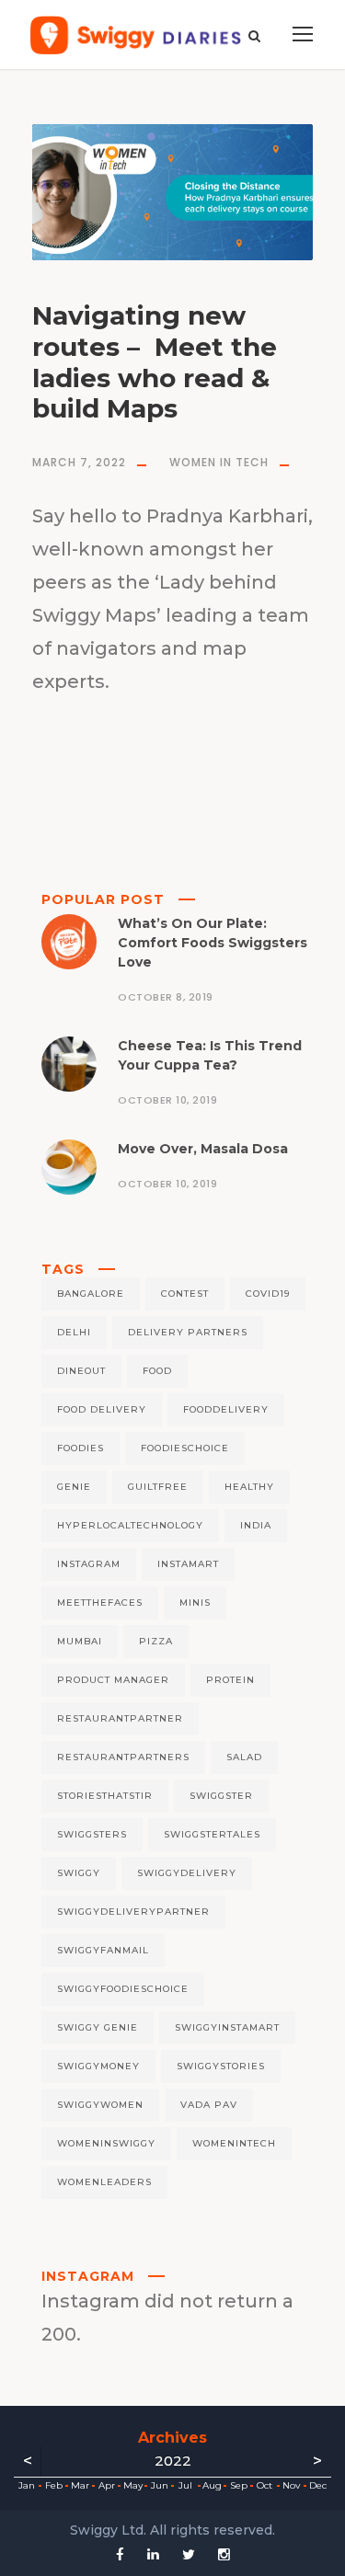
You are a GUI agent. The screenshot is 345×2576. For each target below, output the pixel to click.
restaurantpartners (123, 1757)
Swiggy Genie (98, 2027)
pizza (156, 1641)
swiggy (79, 1873)
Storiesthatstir (105, 1796)
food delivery (102, 1409)
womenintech (234, 2143)
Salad (244, 1757)
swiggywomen (100, 2105)
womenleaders (104, 2182)
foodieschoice (185, 1448)
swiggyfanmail (103, 1950)
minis (195, 1603)
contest (185, 1294)
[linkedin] (153, 2554)
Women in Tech (219, 462)
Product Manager (113, 1680)
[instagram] (224, 2554)
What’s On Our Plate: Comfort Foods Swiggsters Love (213, 943)
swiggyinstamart (227, 2027)
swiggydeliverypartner (133, 1912)
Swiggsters (92, 1834)
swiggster (221, 1796)
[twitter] (189, 2554)
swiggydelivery (187, 1873)
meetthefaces (100, 1603)
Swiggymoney (98, 2066)
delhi (74, 1332)
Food (157, 1371)
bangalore (91, 1294)
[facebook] (120, 2554)
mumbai (80, 1641)
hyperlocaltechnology (130, 1525)
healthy (249, 1487)
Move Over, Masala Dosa (203, 1149)
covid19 (268, 1294)
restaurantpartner (120, 1718)
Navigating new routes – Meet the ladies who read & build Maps (155, 362)
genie (74, 1487)
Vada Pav (209, 2105)
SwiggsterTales (212, 1834)
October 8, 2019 (166, 997)
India (256, 1525)
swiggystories (221, 2066)
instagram (89, 1564)
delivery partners (188, 1332)
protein (230, 1680)
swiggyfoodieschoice (123, 1989)
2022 (173, 2461)
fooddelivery (226, 1409)
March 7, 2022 (79, 462)
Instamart (188, 1564)
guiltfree (158, 1487)
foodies (80, 1448)
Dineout (81, 1371)
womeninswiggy (106, 2143)
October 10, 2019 (167, 1100)
